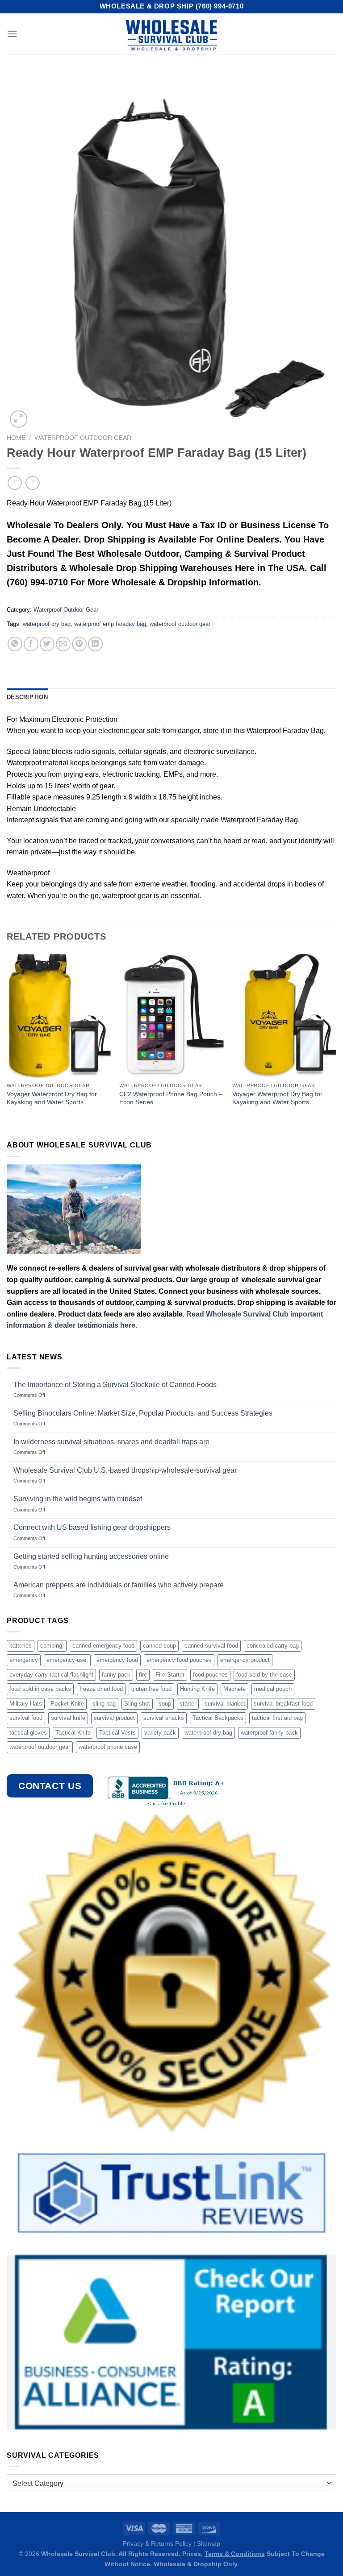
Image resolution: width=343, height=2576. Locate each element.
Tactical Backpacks (218, 1718)
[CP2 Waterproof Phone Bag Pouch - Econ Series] (171, 1015)
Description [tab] (27, 697)
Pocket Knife (67, 1704)
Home (16, 438)
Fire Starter (170, 1675)
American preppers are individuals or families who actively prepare (119, 1585)
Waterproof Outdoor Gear (83, 438)
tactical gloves (28, 1733)
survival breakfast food (283, 1704)
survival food (26, 1718)
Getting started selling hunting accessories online (91, 1556)
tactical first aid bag (277, 1718)
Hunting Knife (197, 1689)
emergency (24, 1660)
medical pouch (273, 1689)
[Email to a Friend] (63, 644)
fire (143, 1675)
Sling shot (137, 1704)
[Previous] (7, 1038)
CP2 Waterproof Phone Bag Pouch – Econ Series (171, 1098)
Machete (234, 1689)
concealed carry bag (273, 1646)
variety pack (160, 1733)
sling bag (104, 1704)
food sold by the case (264, 1675)
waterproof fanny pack (269, 1733)
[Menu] (12, 34)
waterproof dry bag (47, 624)
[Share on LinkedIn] (95, 644)
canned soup (159, 1646)
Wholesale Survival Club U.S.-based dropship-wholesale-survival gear (125, 1470)
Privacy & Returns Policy (157, 2543)
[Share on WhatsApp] (15, 644)
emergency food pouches (179, 1660)
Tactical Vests (117, 1733)
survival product (114, 1718)
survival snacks (164, 1718)
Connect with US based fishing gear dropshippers (92, 1527)
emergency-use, (67, 1660)
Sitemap (209, 2543)
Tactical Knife (73, 1733)
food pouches (210, 1675)
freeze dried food (101, 1689)
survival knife (68, 1718)
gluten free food (151, 1689)
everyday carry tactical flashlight (51, 1675)
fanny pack (116, 1675)
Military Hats (26, 1704)
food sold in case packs (40, 1689)
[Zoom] (19, 419)
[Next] (336, 1038)
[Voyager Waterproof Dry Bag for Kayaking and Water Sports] (59, 1015)
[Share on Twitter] (47, 644)
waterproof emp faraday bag (110, 624)
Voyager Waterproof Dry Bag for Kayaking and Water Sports (52, 1098)
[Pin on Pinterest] (79, 644)
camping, (52, 1646)
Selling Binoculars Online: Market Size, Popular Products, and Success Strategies (143, 1413)
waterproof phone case (108, 1747)
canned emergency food (103, 1646)
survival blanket (225, 1704)
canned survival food (211, 1646)
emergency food (117, 1660)
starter (188, 1704)
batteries (21, 1646)
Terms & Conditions (235, 2554)
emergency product (245, 1660)
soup (165, 1704)
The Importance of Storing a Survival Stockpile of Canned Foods (115, 1385)
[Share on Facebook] (31, 644)
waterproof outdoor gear (180, 624)
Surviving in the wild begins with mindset (78, 1499)
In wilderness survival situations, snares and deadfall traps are (111, 1442)
